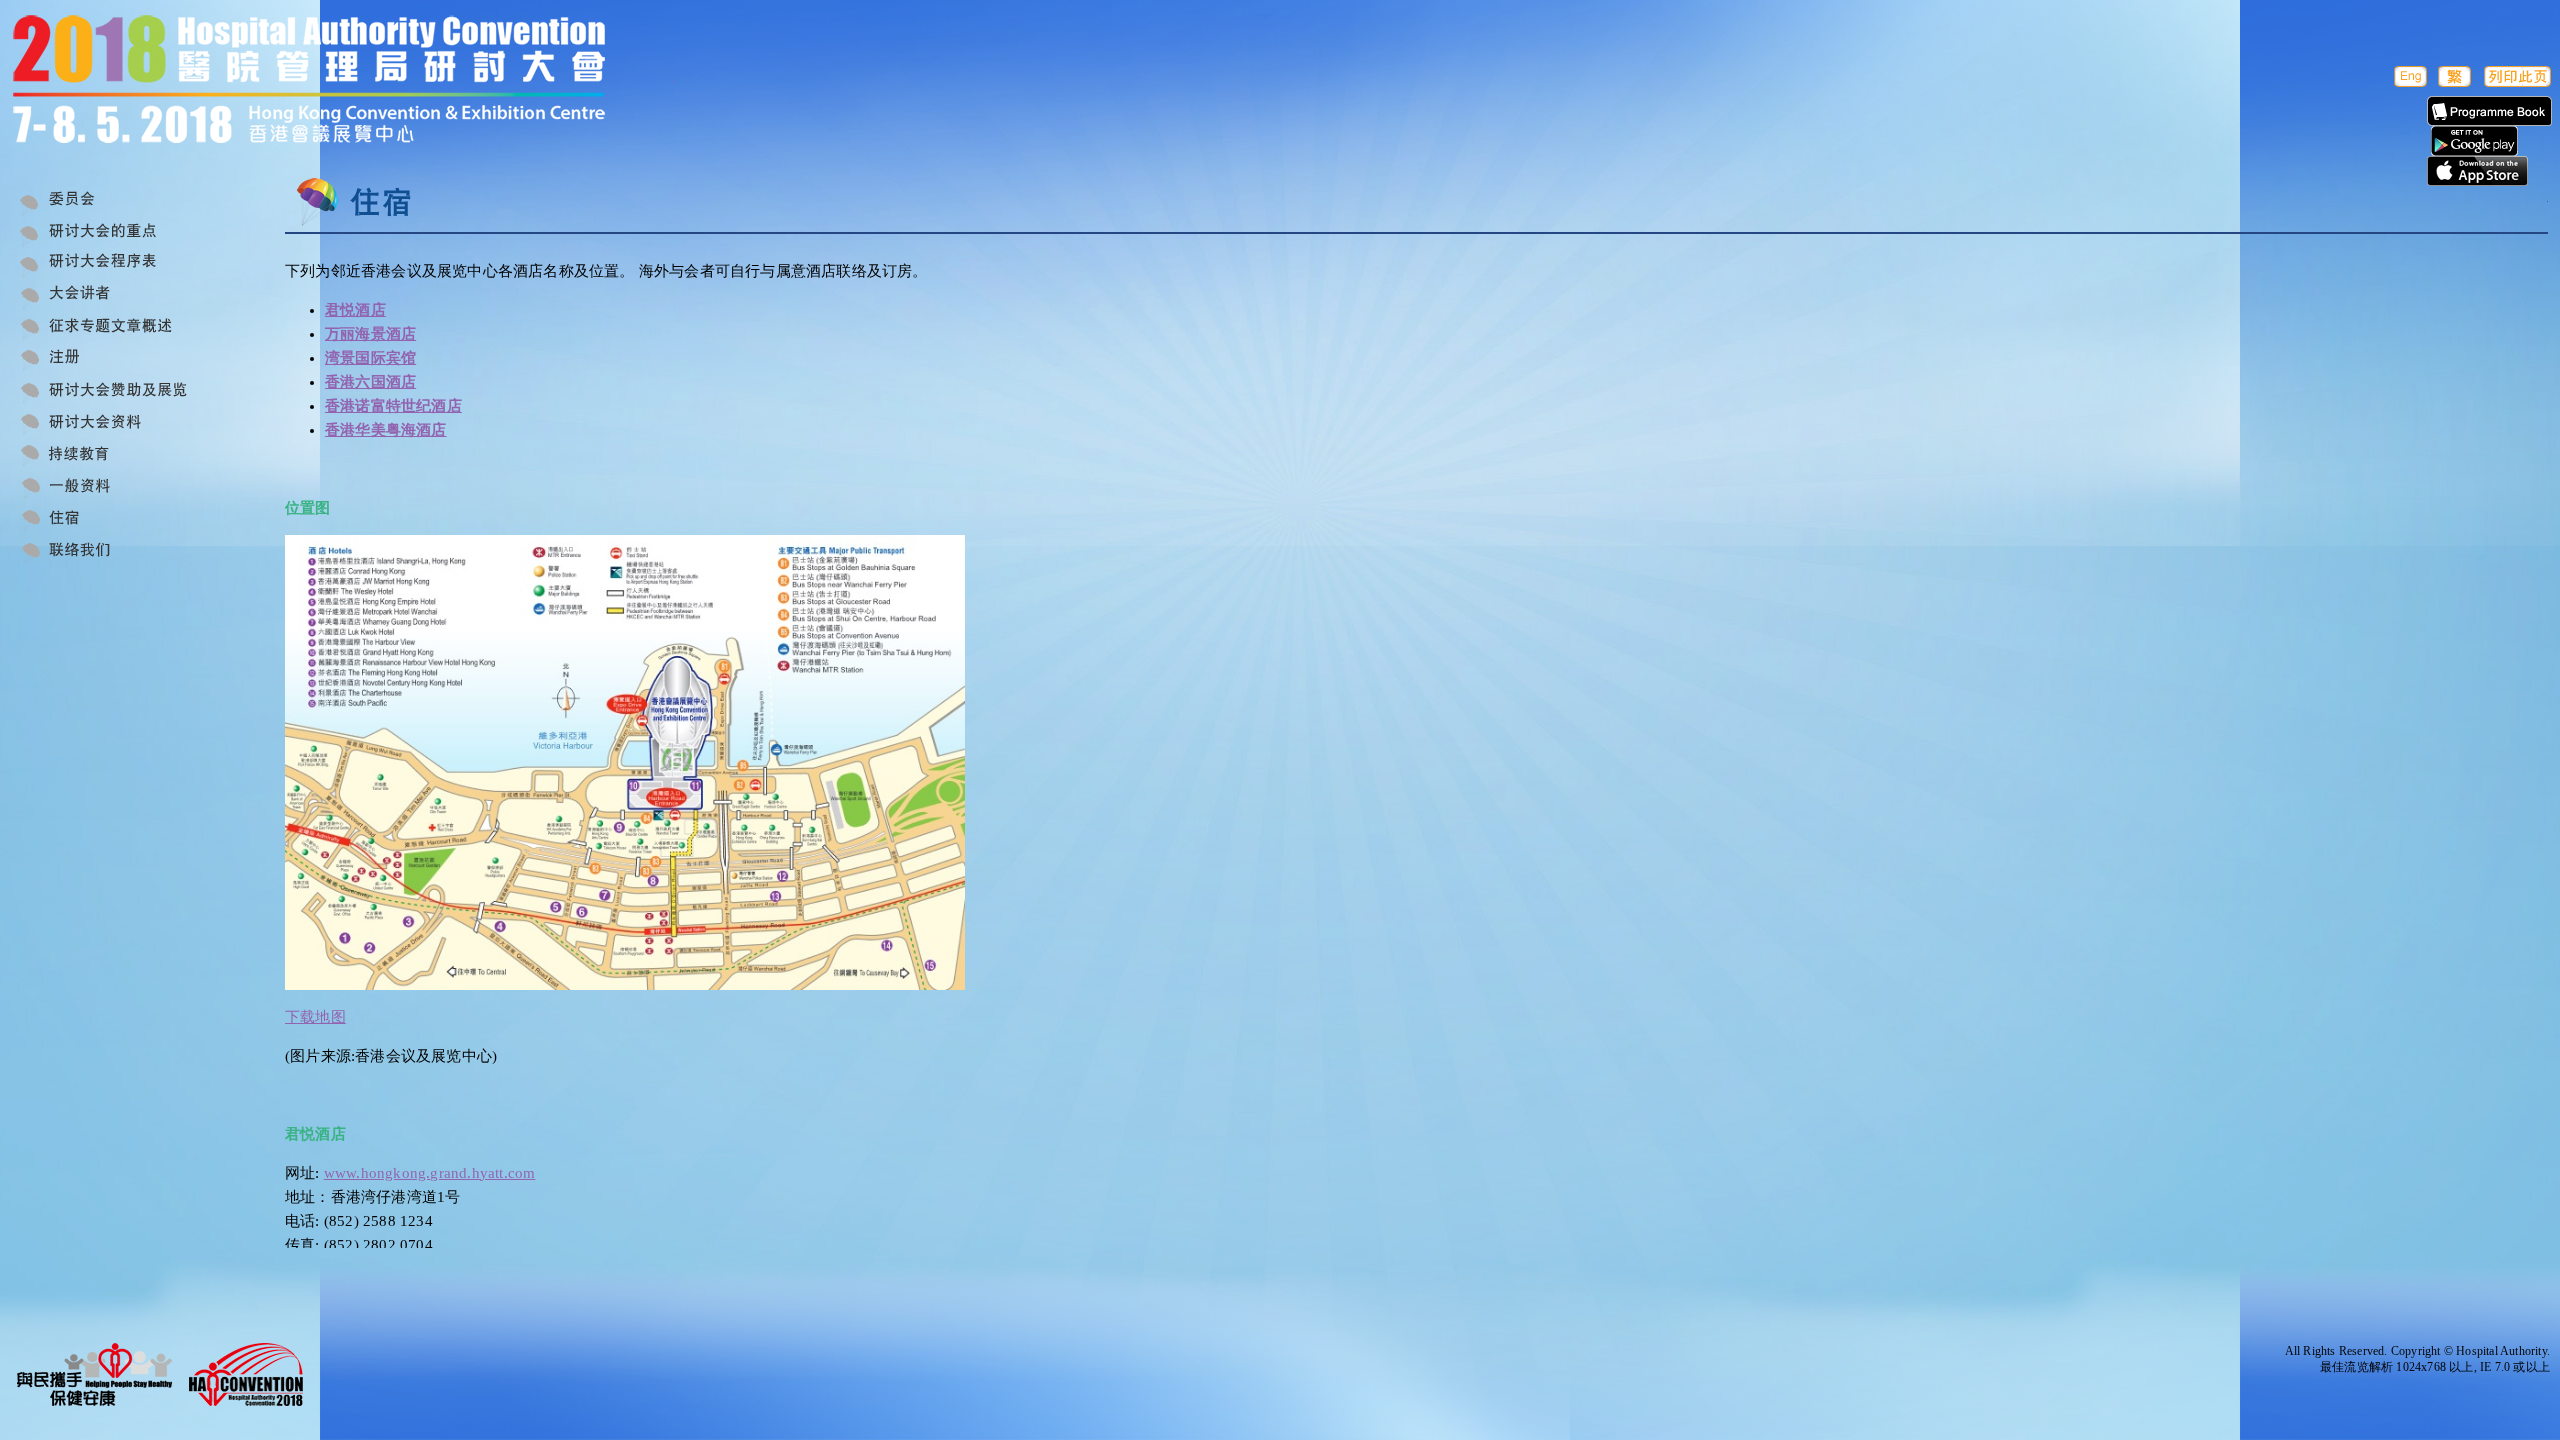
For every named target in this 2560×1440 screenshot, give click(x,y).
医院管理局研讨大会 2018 (343, 82)
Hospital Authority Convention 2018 (245, 1374)
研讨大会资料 (122, 424)
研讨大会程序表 (122, 264)
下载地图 (315, 1017)
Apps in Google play (2474, 141)
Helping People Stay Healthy (95, 1374)
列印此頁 (2517, 76)
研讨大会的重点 (122, 232)
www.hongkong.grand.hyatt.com (430, 1173)
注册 (122, 360)
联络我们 (122, 552)
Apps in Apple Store (2477, 171)
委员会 (122, 200)
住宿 (122, 520)
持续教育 (122, 456)
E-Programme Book (2489, 111)
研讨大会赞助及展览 (122, 392)
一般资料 (122, 488)
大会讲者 (122, 296)
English (2408, 76)
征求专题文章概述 (122, 328)
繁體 (2454, 76)
